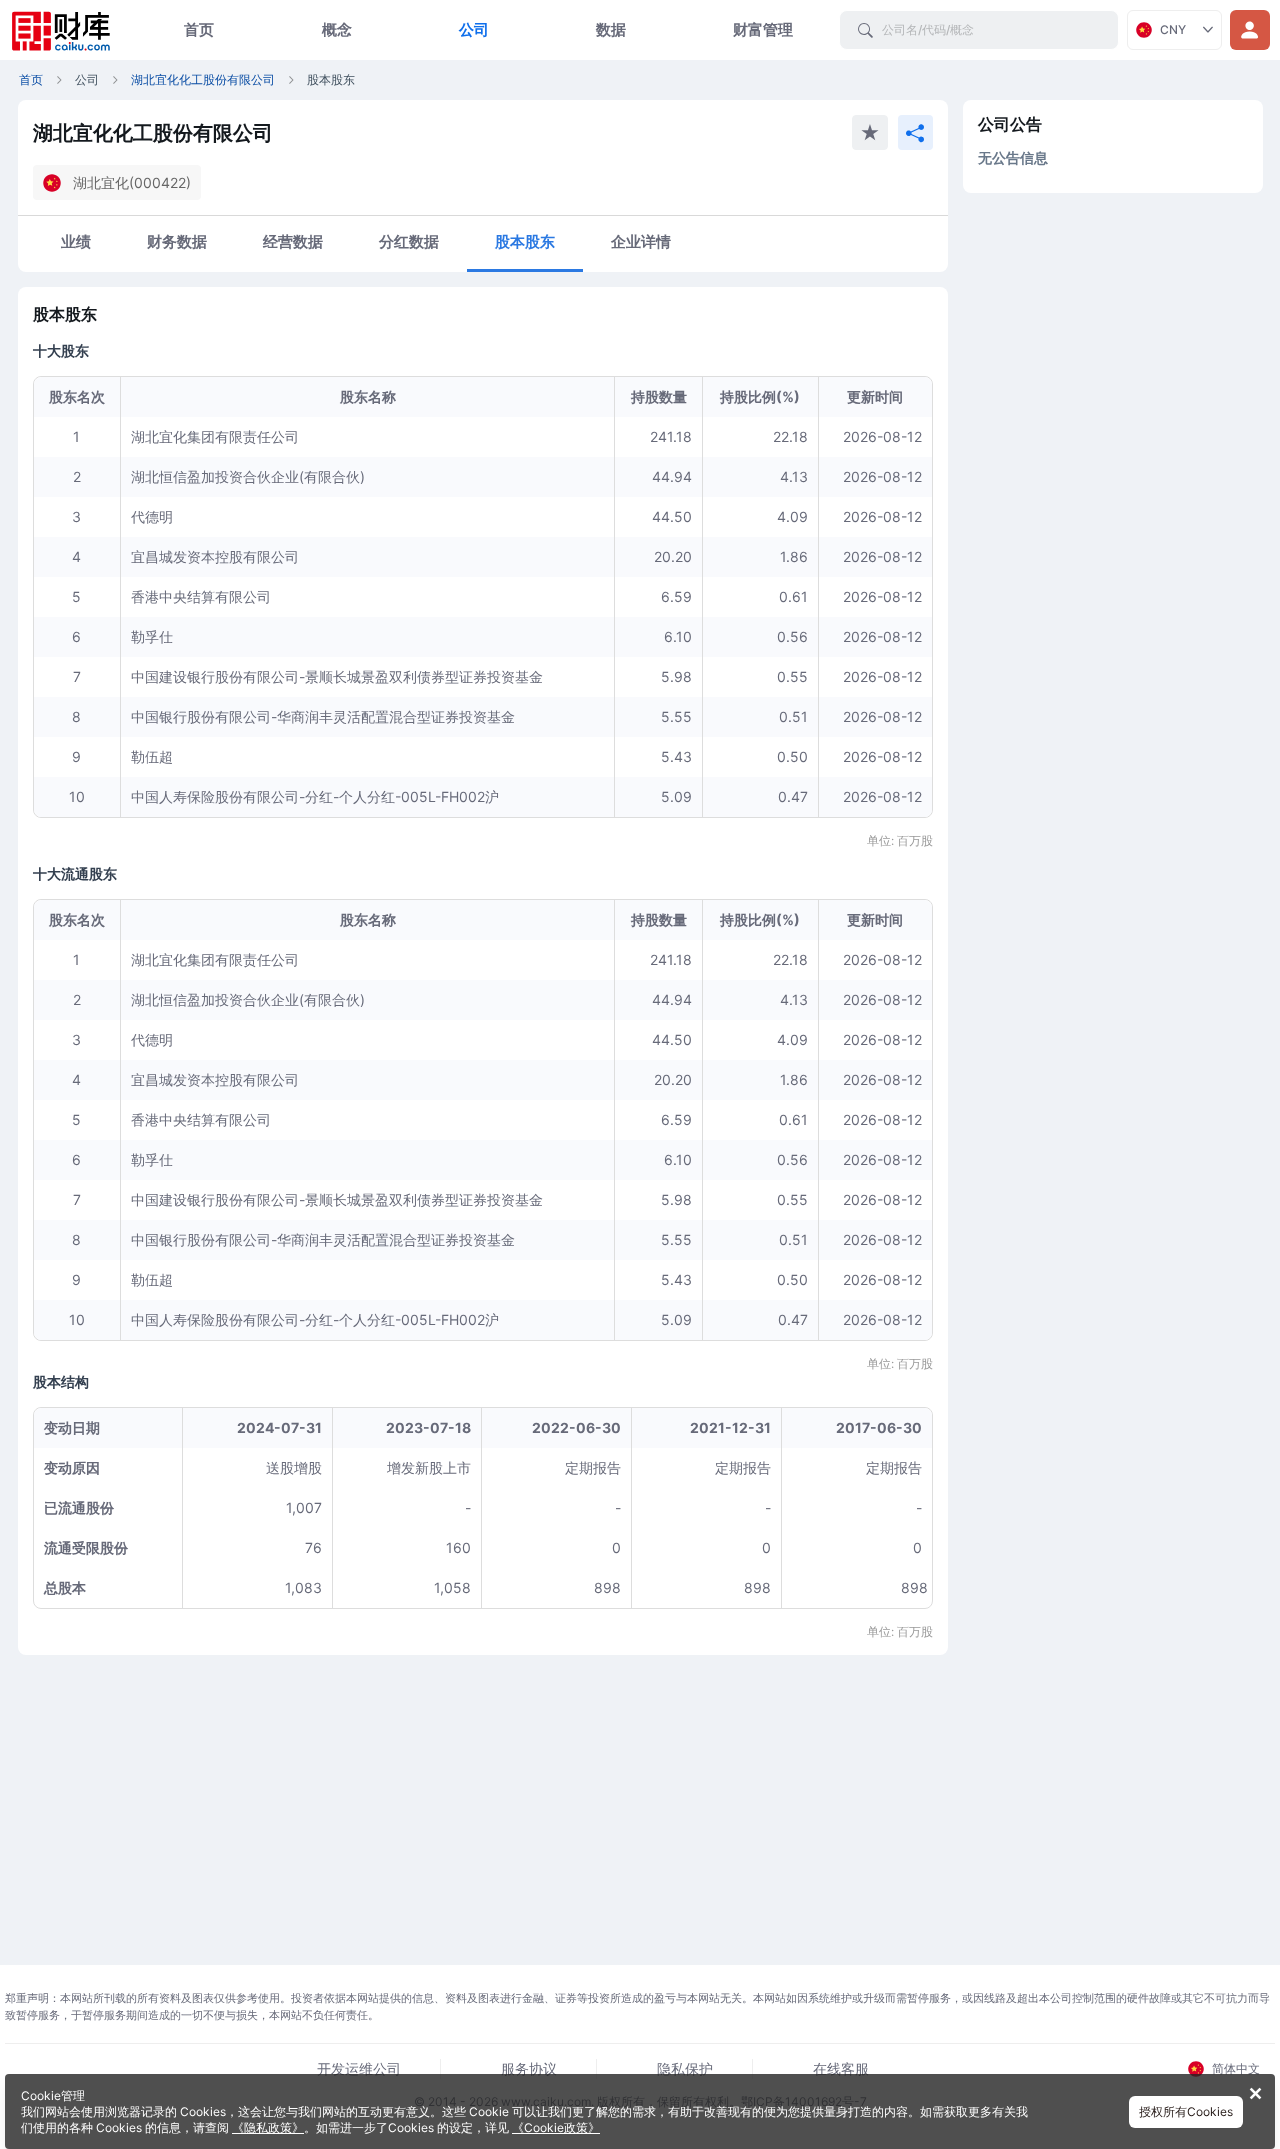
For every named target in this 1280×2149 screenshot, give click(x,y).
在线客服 (841, 2068)
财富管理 (763, 29)
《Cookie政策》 (556, 2127)
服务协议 (529, 2068)
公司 (474, 29)
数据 (611, 29)
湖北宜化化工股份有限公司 (203, 79)
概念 (337, 29)
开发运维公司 (359, 2068)
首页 (199, 29)
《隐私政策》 (268, 2127)
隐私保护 (685, 2068)
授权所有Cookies (1186, 2111)
